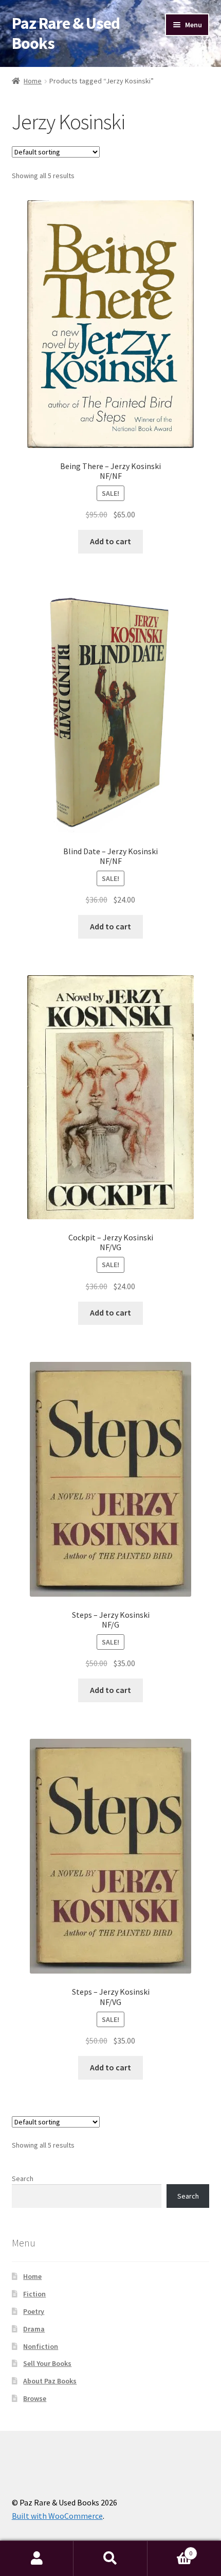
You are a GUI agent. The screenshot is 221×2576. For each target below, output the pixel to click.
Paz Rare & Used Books (66, 33)
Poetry (34, 2311)
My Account (37, 2558)
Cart (170, 2549)
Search (23, 2179)
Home (33, 81)
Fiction (34, 2294)
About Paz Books (50, 2381)
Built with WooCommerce (57, 2516)
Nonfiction (41, 2346)
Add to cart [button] (110, 541)
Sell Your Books (47, 2363)
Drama (34, 2329)
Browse (35, 2398)
